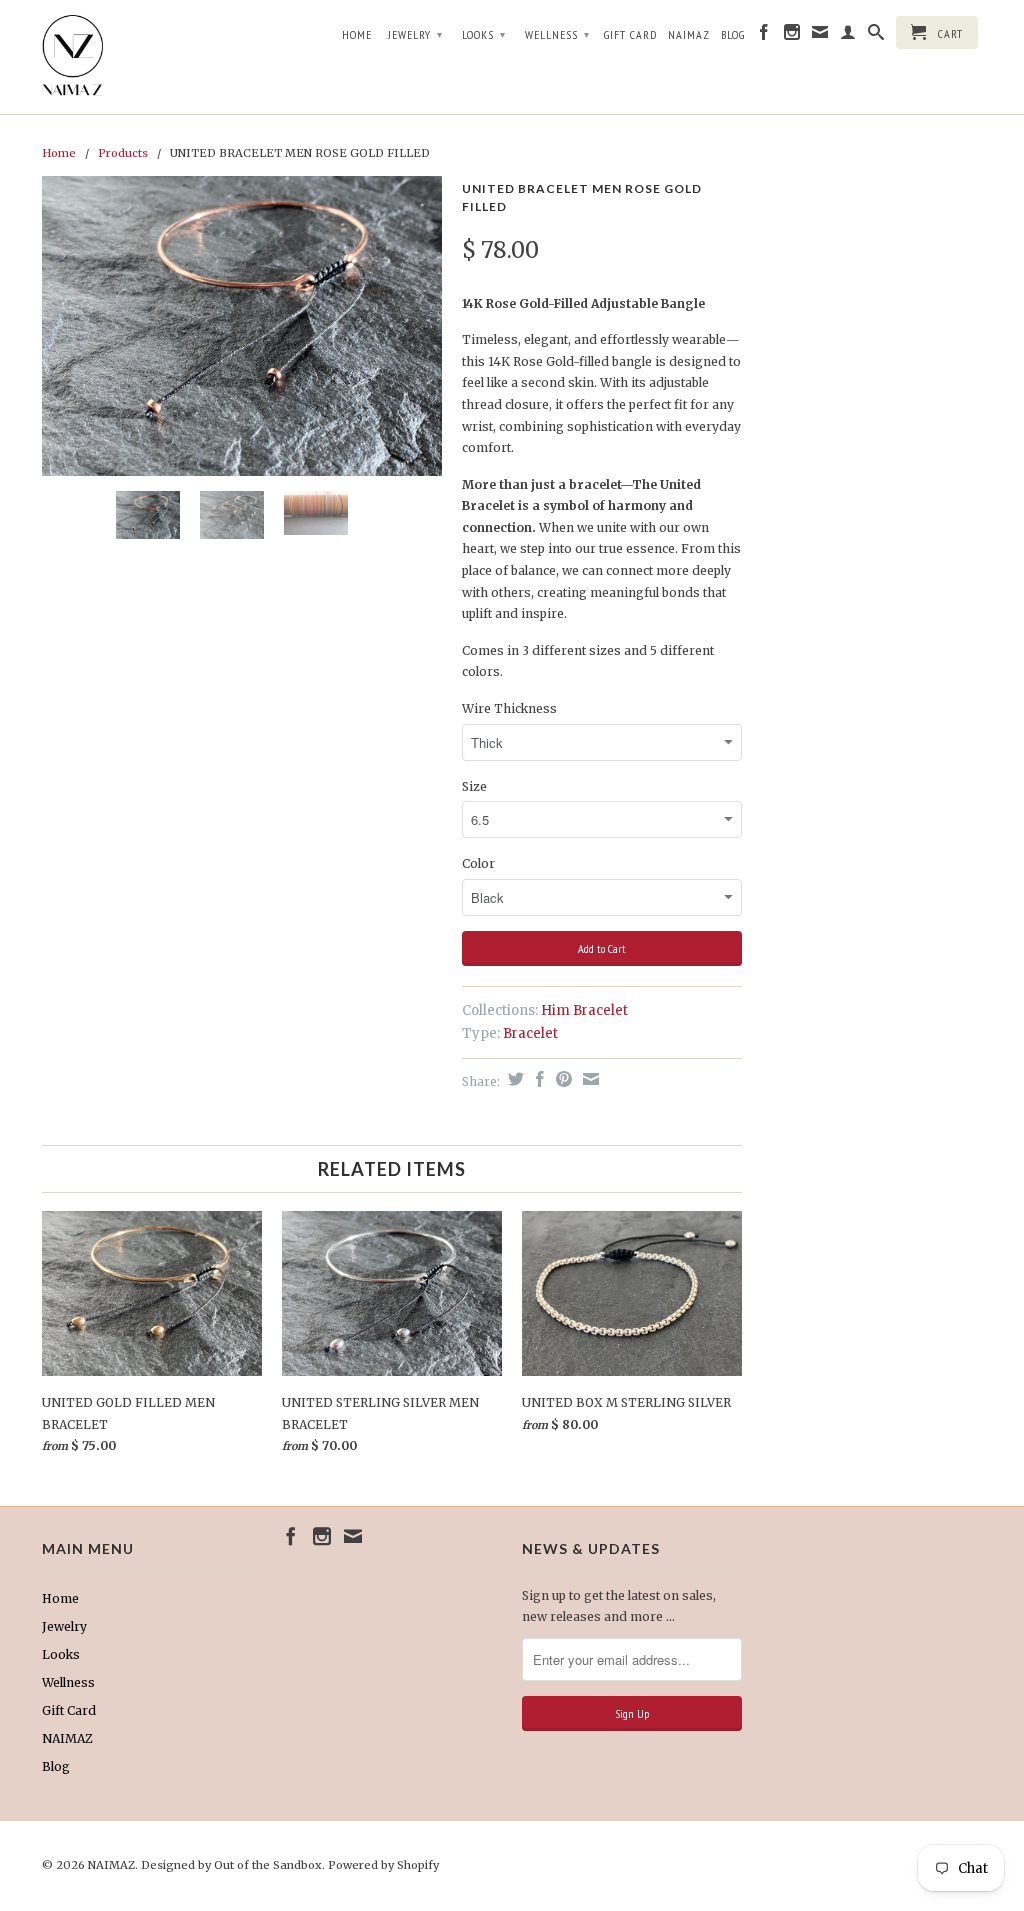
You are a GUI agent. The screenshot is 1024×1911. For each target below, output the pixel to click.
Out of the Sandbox (268, 1865)
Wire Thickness (509, 708)
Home (357, 34)
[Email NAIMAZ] (820, 36)
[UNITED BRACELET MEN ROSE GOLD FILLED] (242, 326)
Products (123, 153)
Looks (484, 34)
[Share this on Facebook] (537, 1079)
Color (478, 863)
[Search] (876, 36)
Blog (733, 34)
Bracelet (530, 1033)
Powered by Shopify (383, 1865)
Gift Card (630, 34)
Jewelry (415, 34)
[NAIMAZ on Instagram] (792, 36)
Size (474, 786)
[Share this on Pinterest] (561, 1079)
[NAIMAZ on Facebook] (764, 36)
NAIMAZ (689, 34)
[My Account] (848, 36)
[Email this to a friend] (588, 1079)
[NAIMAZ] (152, 57)
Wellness (557, 34)
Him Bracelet (584, 1010)
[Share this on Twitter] (513, 1079)
